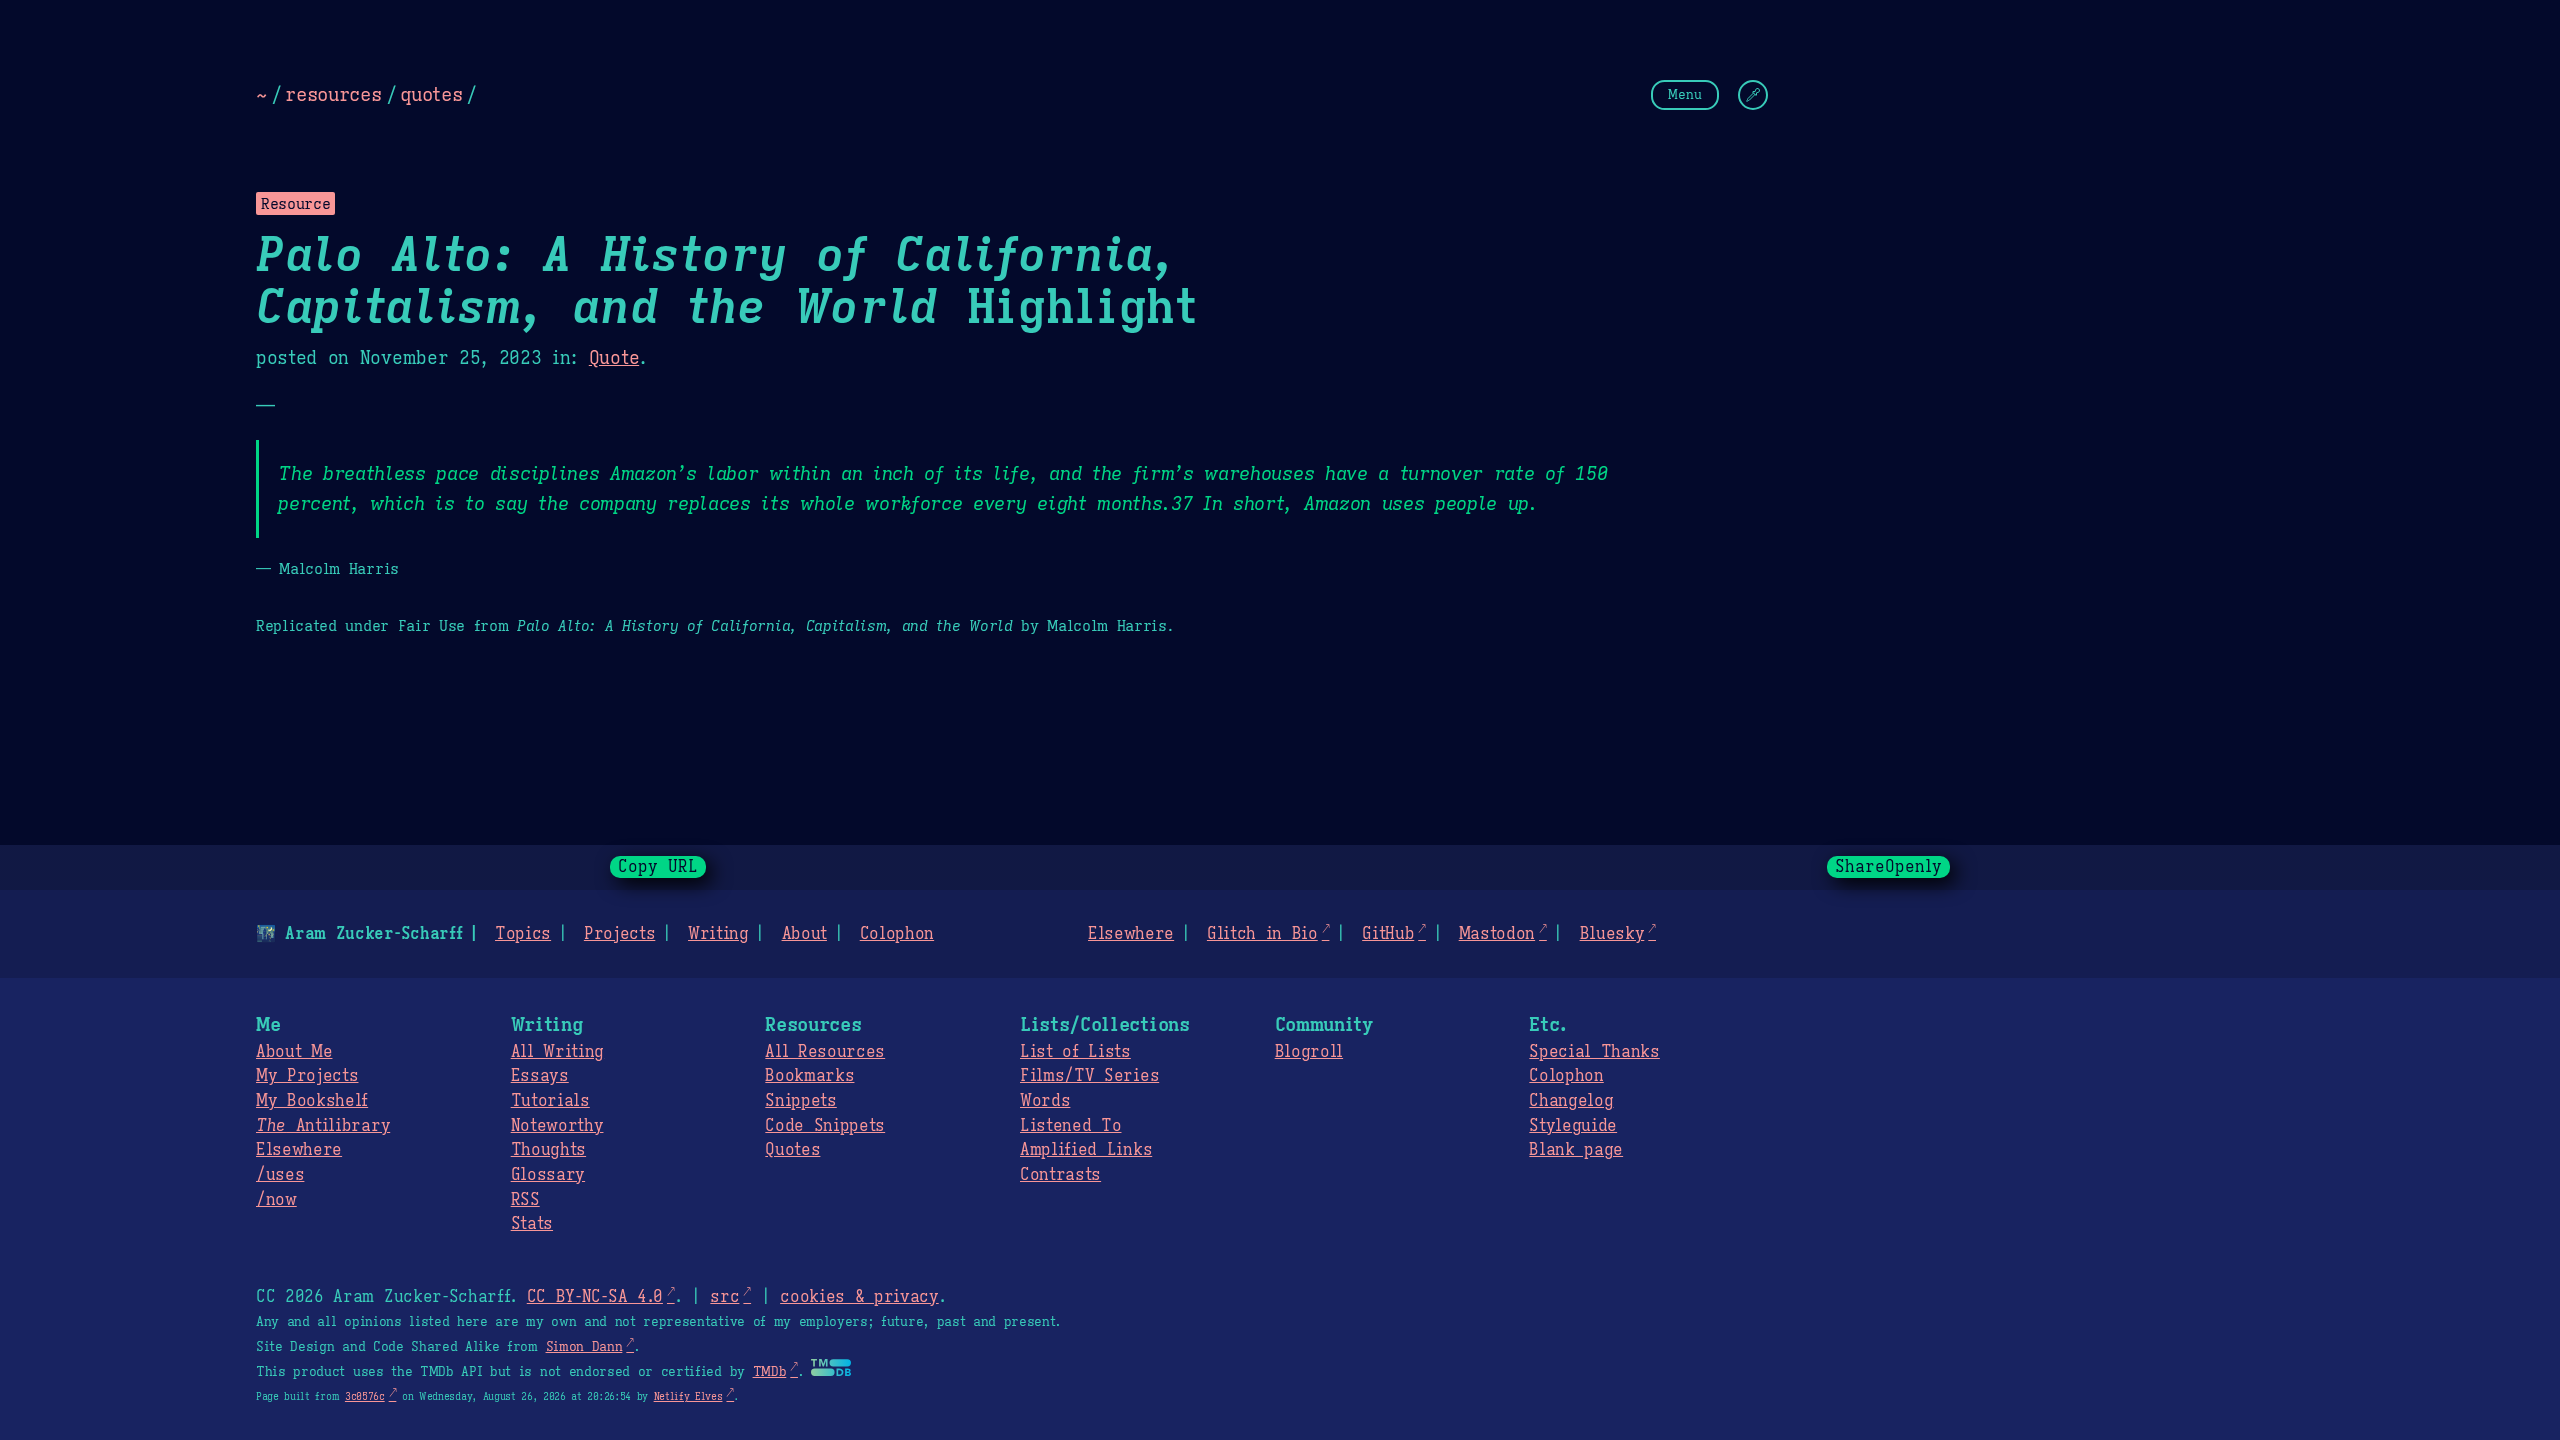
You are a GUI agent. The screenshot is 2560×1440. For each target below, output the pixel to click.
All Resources (825, 1052)
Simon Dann (584, 1347)
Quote (614, 358)
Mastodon (1497, 934)
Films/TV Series (1089, 1076)
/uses (280, 1175)
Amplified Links (1086, 1150)
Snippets (800, 1101)
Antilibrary (323, 1126)
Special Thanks (1594, 1052)
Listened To (1070, 1126)
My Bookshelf (312, 1101)
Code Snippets (825, 1126)
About (804, 934)
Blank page (1576, 1150)
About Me (294, 1052)
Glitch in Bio (1262, 934)
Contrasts (1060, 1175)
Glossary (548, 1175)
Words (1045, 1101)
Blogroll (1309, 1052)
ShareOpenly (1888, 867)
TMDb (770, 1372)
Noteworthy (557, 1126)
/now (276, 1200)
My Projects (307, 1076)
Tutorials (550, 1101)
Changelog (1571, 1101)
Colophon (897, 934)
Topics (523, 934)
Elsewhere (1131, 934)
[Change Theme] (1753, 95)
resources (333, 94)
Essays (540, 1076)
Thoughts (548, 1150)
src (724, 1297)
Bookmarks (809, 1076)
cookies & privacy (859, 1297)
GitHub (1388, 934)
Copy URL (658, 867)
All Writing (557, 1052)
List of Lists (1075, 1052)
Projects (619, 934)
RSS (525, 1200)
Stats (532, 1224)
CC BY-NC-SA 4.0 (595, 1297)
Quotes (792, 1150)
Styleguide (1573, 1126)
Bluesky (1612, 934)
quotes (431, 94)
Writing (718, 934)
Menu (1685, 94)
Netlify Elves (688, 1396)
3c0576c (365, 1396)
